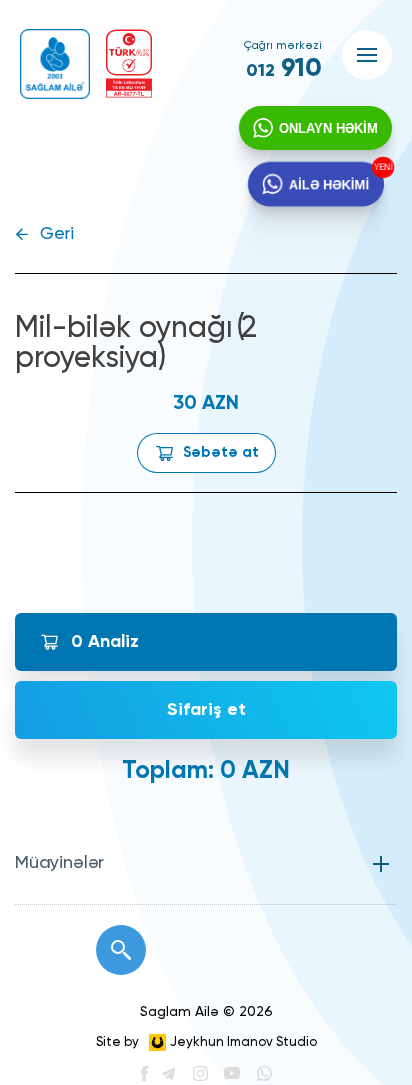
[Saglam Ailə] (55, 64)
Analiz (105, 642)
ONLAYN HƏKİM (328, 128)
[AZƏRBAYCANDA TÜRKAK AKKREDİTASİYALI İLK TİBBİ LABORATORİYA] (129, 63)
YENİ (384, 166)
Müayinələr (59, 863)
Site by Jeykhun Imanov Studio (206, 1042)
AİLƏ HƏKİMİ (328, 184)
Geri (57, 234)
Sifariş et (206, 710)
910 (284, 69)
